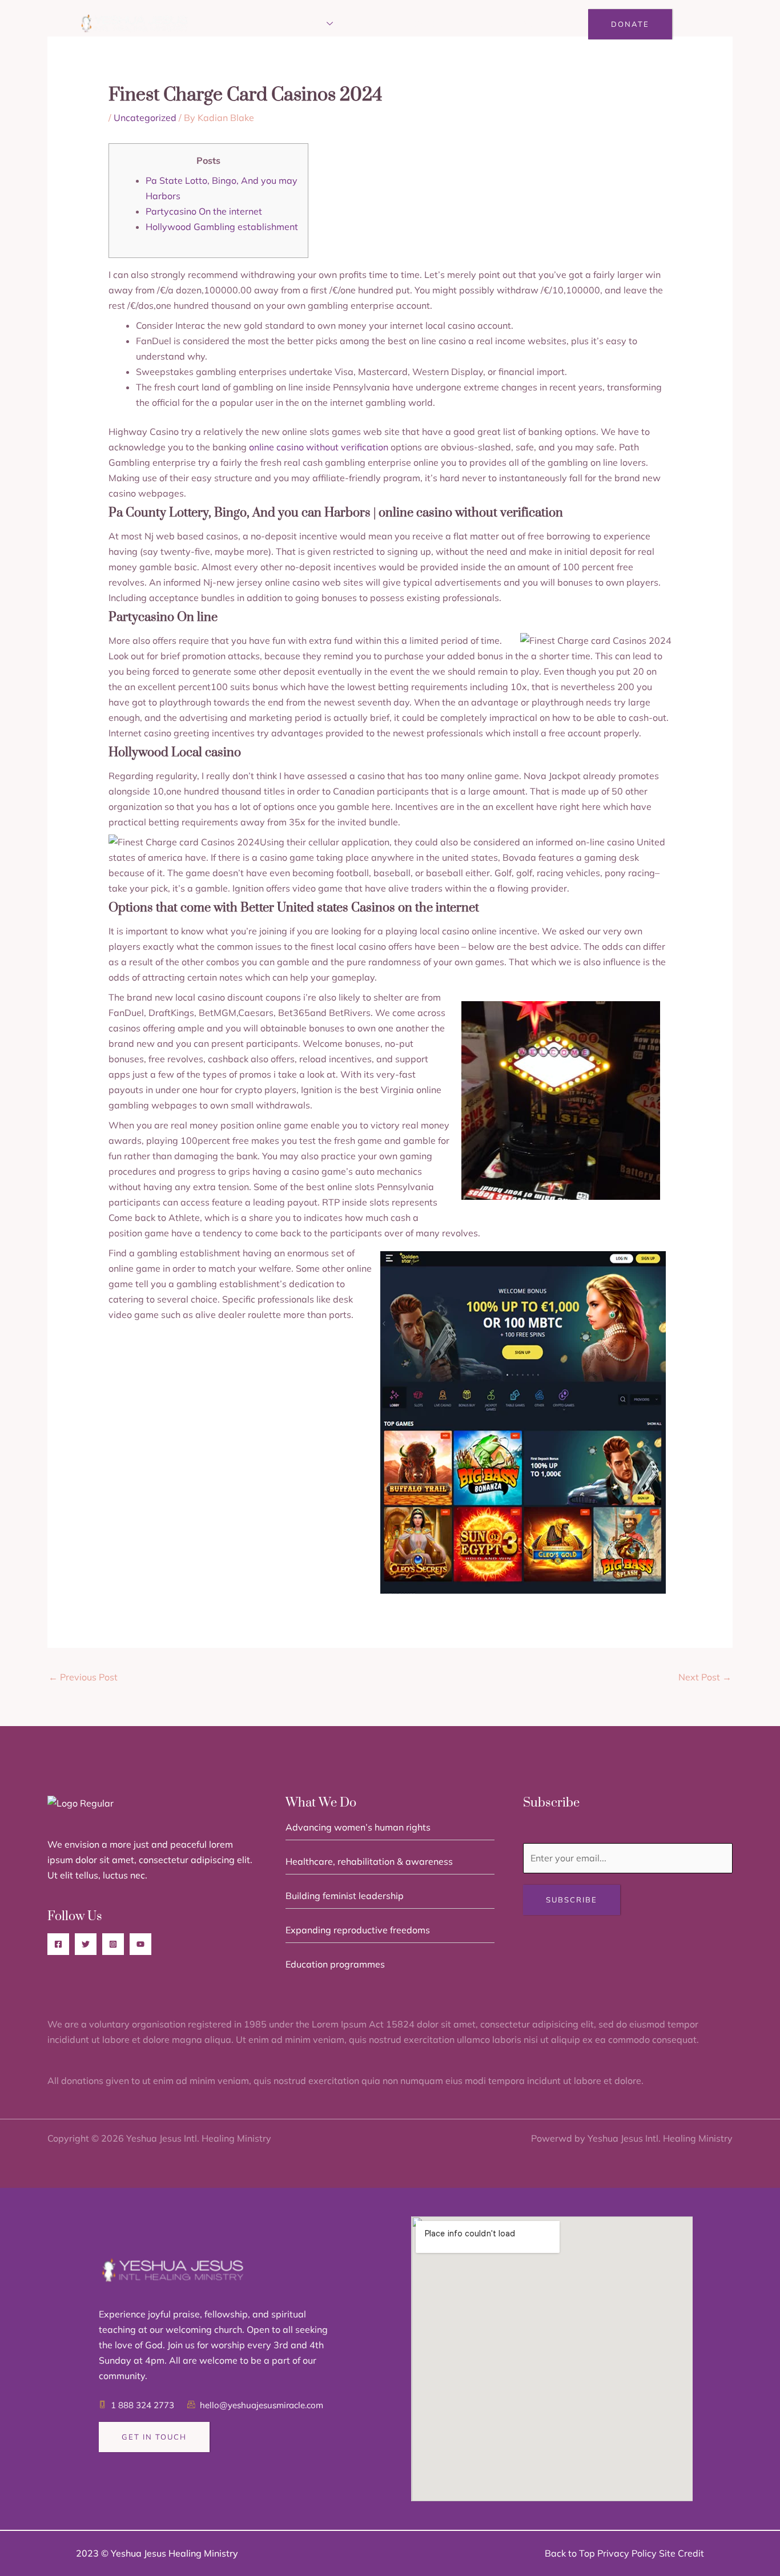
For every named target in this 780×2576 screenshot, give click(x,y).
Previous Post (83, 1677)
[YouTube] (140, 1944)
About (254, 24)
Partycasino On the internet (204, 211)
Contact (519, 24)
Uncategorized (145, 118)
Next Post (705, 1677)
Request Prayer (443, 24)
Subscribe (572, 1900)
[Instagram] (113, 1944)
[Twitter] (86, 1944)
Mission (305, 24)
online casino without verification (319, 447)
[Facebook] (58, 1944)
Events (370, 24)
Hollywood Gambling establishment (222, 227)
